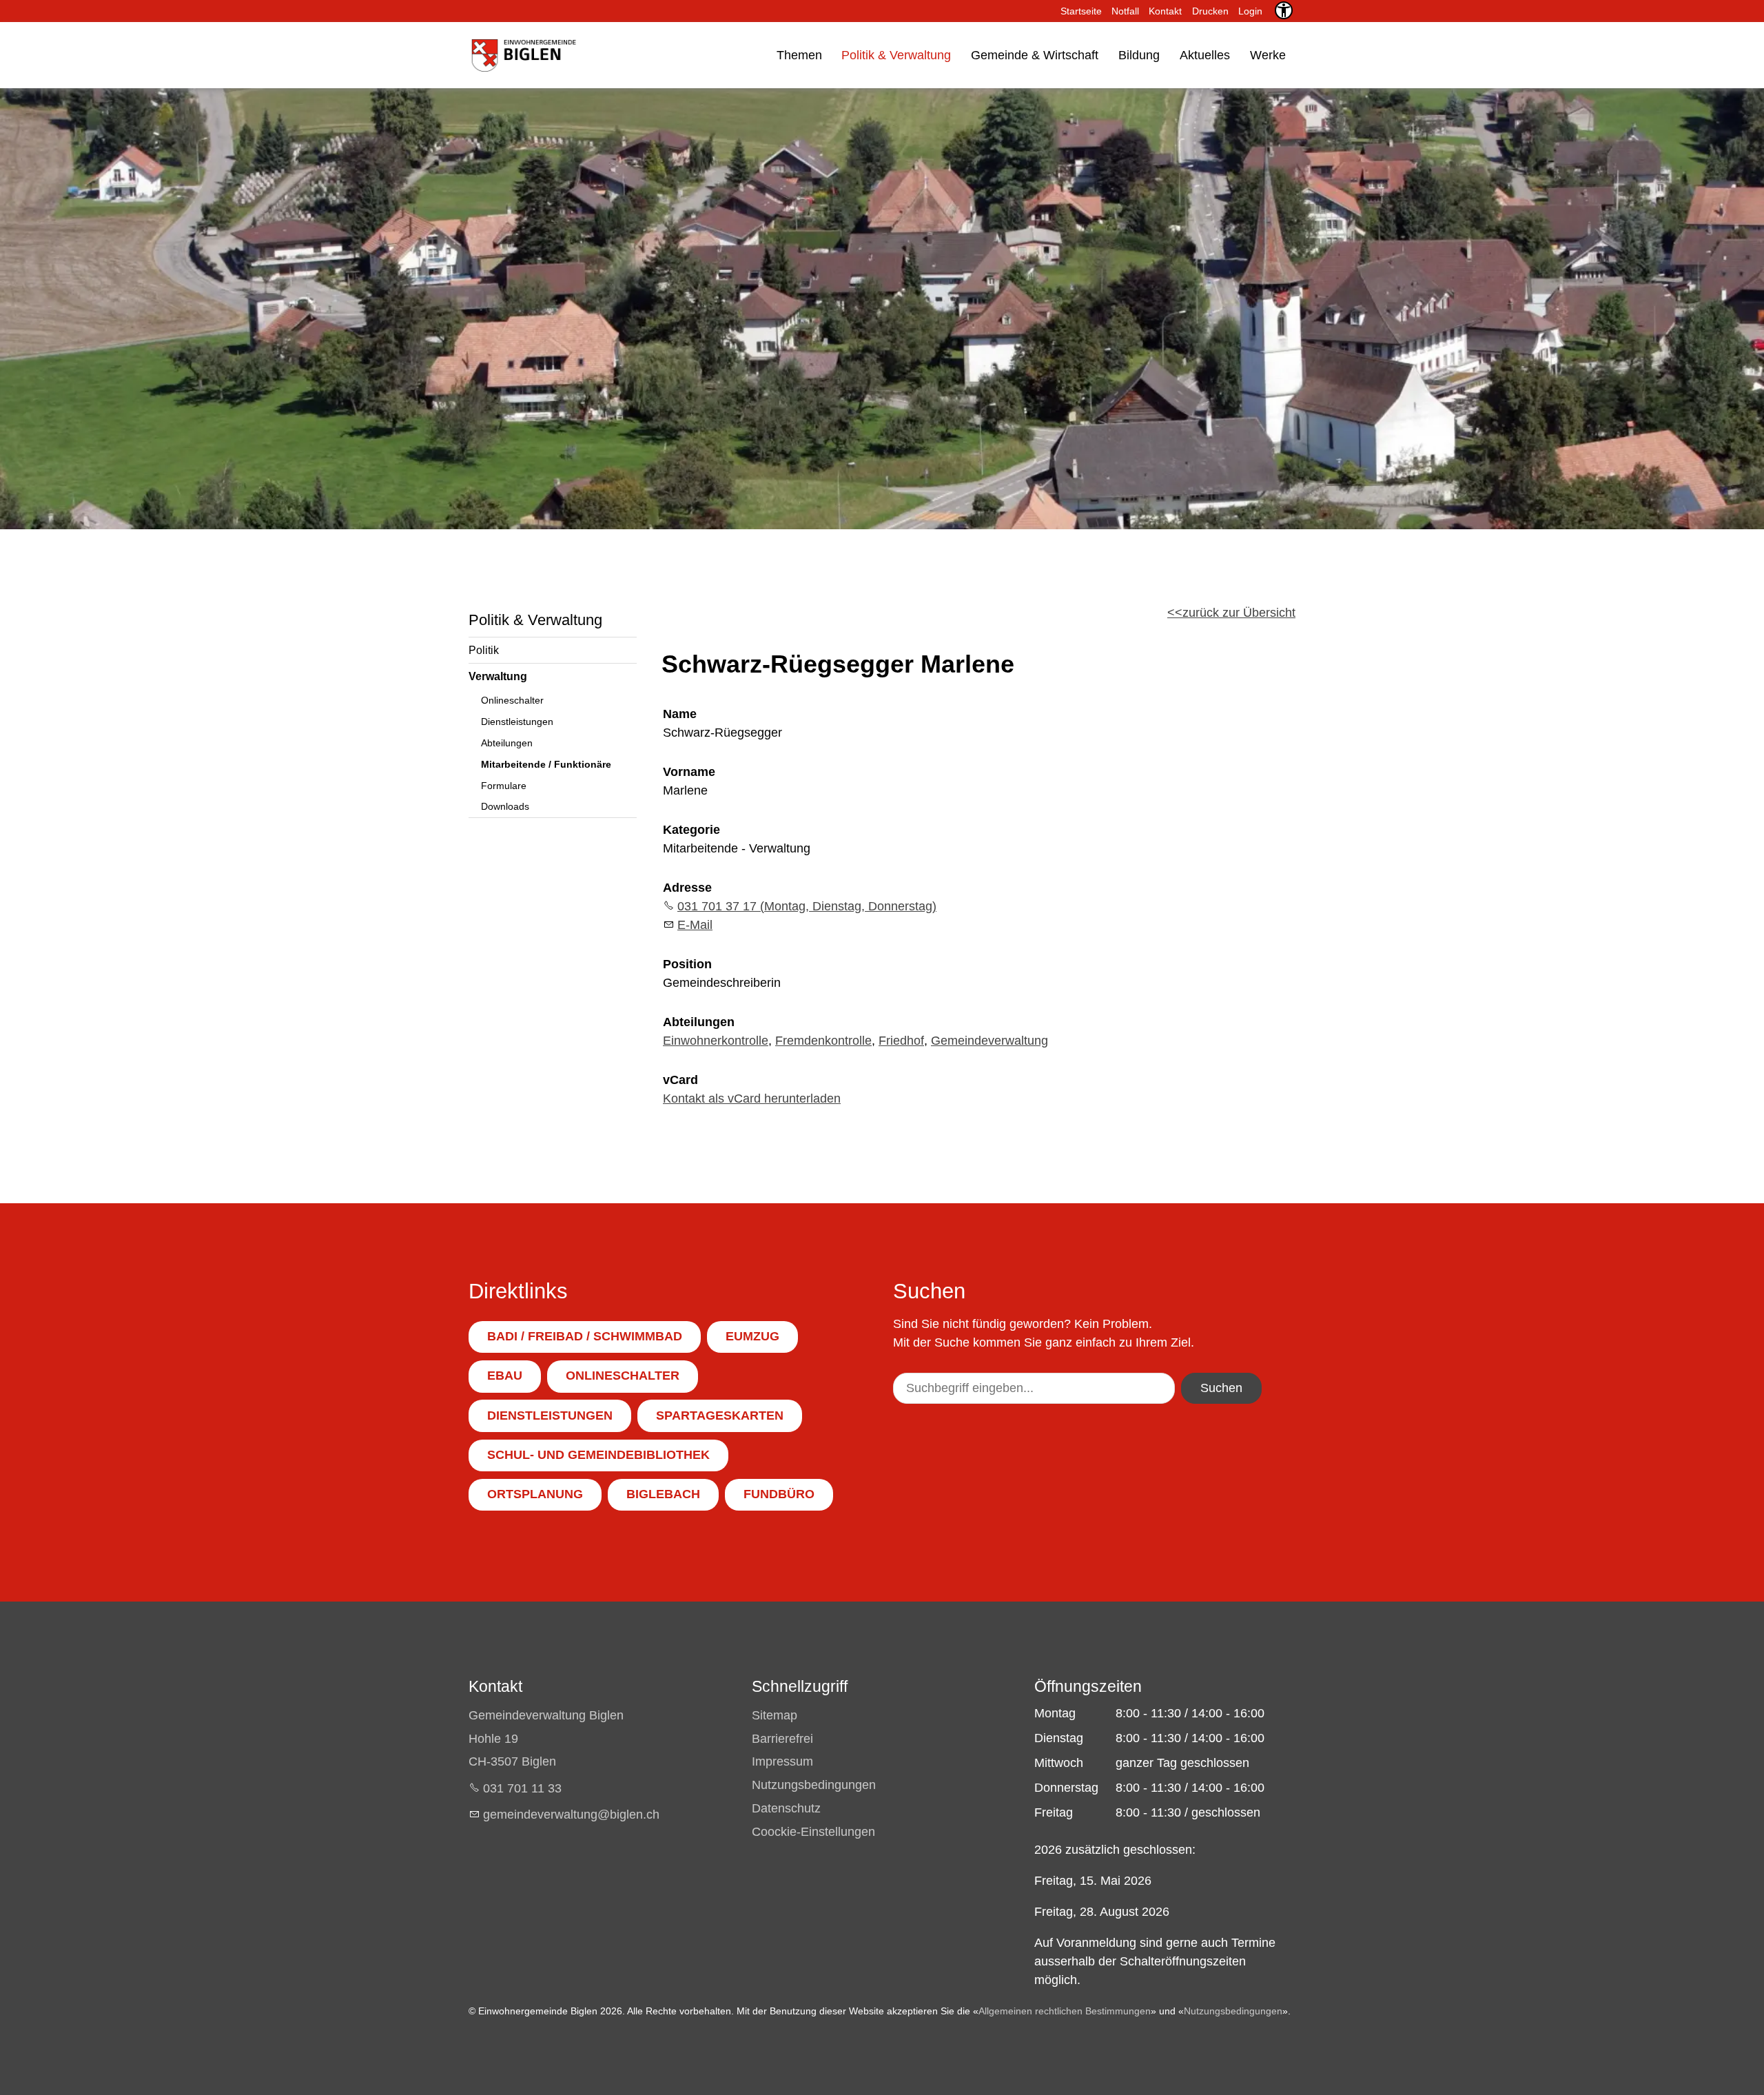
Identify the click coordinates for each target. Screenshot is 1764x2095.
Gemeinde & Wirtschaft (1035, 55)
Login (1250, 11)
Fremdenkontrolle (823, 1041)
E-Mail (695, 925)
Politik (484, 650)
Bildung (1139, 55)
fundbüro (779, 1494)
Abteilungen (507, 743)
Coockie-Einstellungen (813, 1832)
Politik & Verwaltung (896, 55)
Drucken (1210, 11)
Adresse (687, 888)
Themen (799, 55)
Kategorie (691, 830)
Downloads (505, 806)
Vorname (689, 772)
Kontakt (1165, 11)
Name (680, 714)
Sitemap (775, 1715)
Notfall (1125, 11)
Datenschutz (786, 1808)
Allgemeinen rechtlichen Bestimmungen (1065, 2011)
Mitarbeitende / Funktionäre (546, 764)
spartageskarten (720, 1416)
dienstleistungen (550, 1416)
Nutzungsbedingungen (814, 1785)
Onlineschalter (512, 700)
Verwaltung (498, 676)
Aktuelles (1205, 55)
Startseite (1081, 11)
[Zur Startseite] (523, 55)
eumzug (752, 1336)
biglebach (663, 1494)
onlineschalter (623, 1376)
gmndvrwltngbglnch (571, 1815)
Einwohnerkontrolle (716, 1041)
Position (687, 964)
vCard (680, 1080)
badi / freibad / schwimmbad (585, 1336)
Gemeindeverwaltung (989, 1041)
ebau (505, 1376)
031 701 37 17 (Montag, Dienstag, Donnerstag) (807, 906)
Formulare (504, 786)
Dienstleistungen (517, 722)
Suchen (1221, 1388)
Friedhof (901, 1041)
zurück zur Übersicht (1239, 613)
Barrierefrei (782, 1739)
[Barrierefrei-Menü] (1284, 10)
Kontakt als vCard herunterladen (752, 1098)
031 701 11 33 (522, 1788)
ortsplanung (535, 1494)
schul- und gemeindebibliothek (598, 1455)
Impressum (782, 1761)
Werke (1268, 55)
